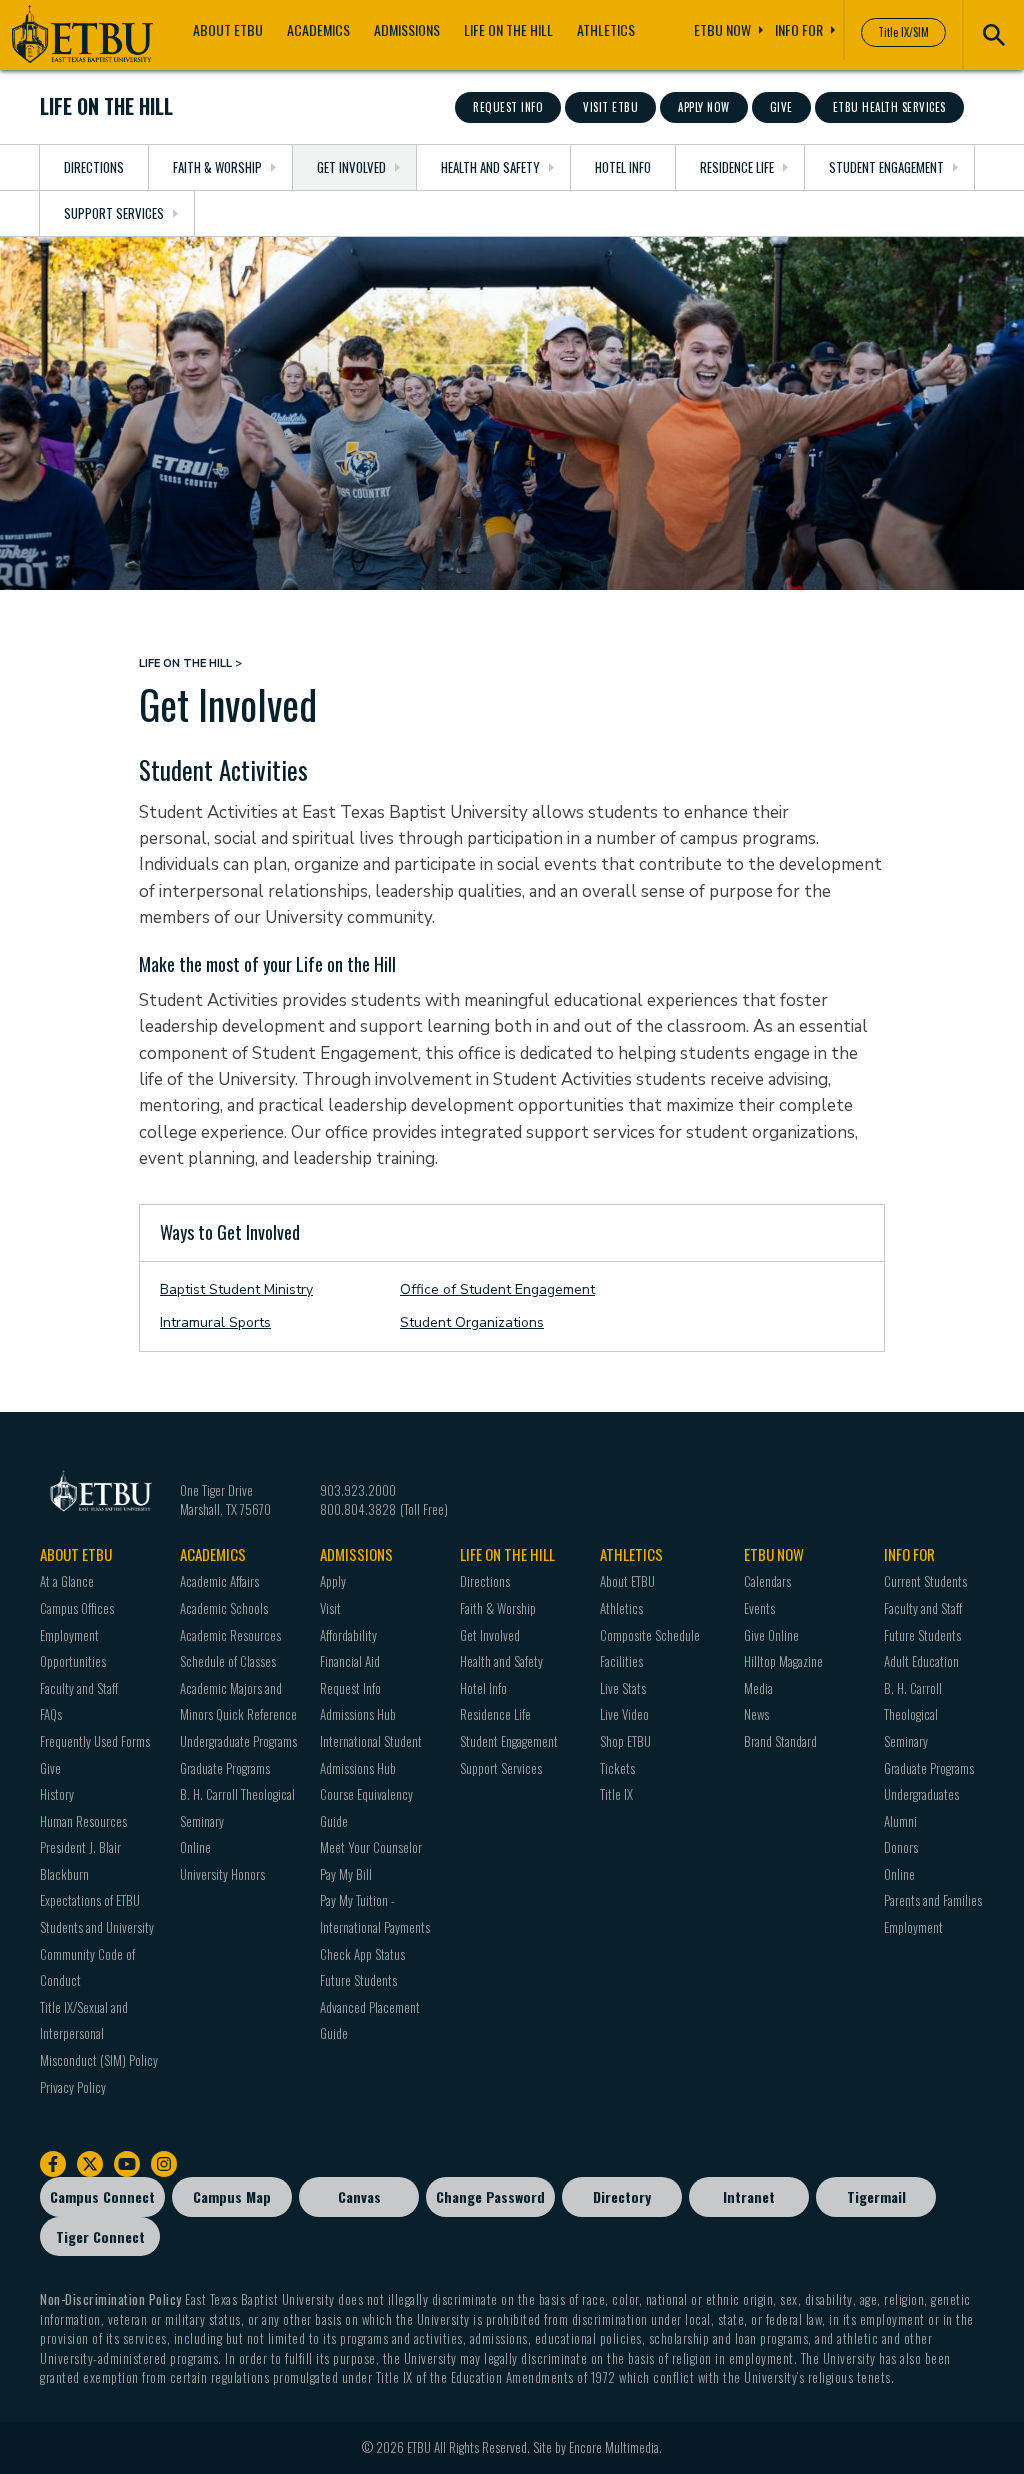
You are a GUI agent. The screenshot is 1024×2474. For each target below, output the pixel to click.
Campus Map (232, 2196)
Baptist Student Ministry (236, 1289)
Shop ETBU (625, 1741)
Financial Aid (350, 1661)
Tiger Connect (100, 2236)
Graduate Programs (225, 1768)
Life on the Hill (508, 29)
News (756, 1714)
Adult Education (921, 1661)
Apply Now (704, 107)
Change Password (490, 2196)
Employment (913, 1927)
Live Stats (623, 1688)
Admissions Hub (358, 1714)
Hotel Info (623, 167)
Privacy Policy (73, 2087)
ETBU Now (722, 29)
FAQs (51, 1714)
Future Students (358, 1980)
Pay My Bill (346, 1874)
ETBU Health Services (889, 107)
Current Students (925, 1581)
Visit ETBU (610, 107)
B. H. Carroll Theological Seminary (913, 1714)
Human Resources (83, 1821)
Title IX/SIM (903, 32)
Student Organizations (472, 1322)
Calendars (767, 1581)
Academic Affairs (219, 1581)
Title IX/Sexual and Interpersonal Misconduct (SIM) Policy (99, 2033)
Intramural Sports (215, 1322)
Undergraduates (921, 1794)
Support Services (114, 213)
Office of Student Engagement (497, 1289)
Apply (333, 1581)
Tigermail (876, 2196)
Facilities (621, 1661)
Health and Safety (490, 167)
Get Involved (351, 167)
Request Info (508, 107)
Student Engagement (886, 167)
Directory (622, 2196)
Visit (330, 1608)
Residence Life (737, 167)
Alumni (900, 1821)
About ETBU (228, 29)
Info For (799, 29)
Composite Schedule (650, 1635)
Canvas (359, 2196)
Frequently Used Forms (95, 1741)
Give (781, 107)
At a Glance (67, 1581)
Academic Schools (224, 1608)
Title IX (616, 1794)
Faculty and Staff (79, 1688)
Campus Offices (77, 1608)
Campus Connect (102, 2196)
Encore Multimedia (614, 2447)
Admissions (407, 29)
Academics (318, 29)
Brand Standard (780, 1741)
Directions (94, 167)
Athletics (606, 29)
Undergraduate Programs (238, 1741)
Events (759, 1608)
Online (195, 1847)
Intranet (749, 2196)
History (57, 1794)
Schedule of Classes (228, 1661)
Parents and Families (933, 1900)
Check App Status (362, 1954)
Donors (901, 1847)
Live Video (624, 1714)
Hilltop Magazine (783, 1661)
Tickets (617, 1768)
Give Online (771, 1635)
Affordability (348, 1635)
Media (758, 1688)
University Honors (222, 1874)
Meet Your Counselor (371, 1847)
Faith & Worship (217, 167)
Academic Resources (230, 1635)
